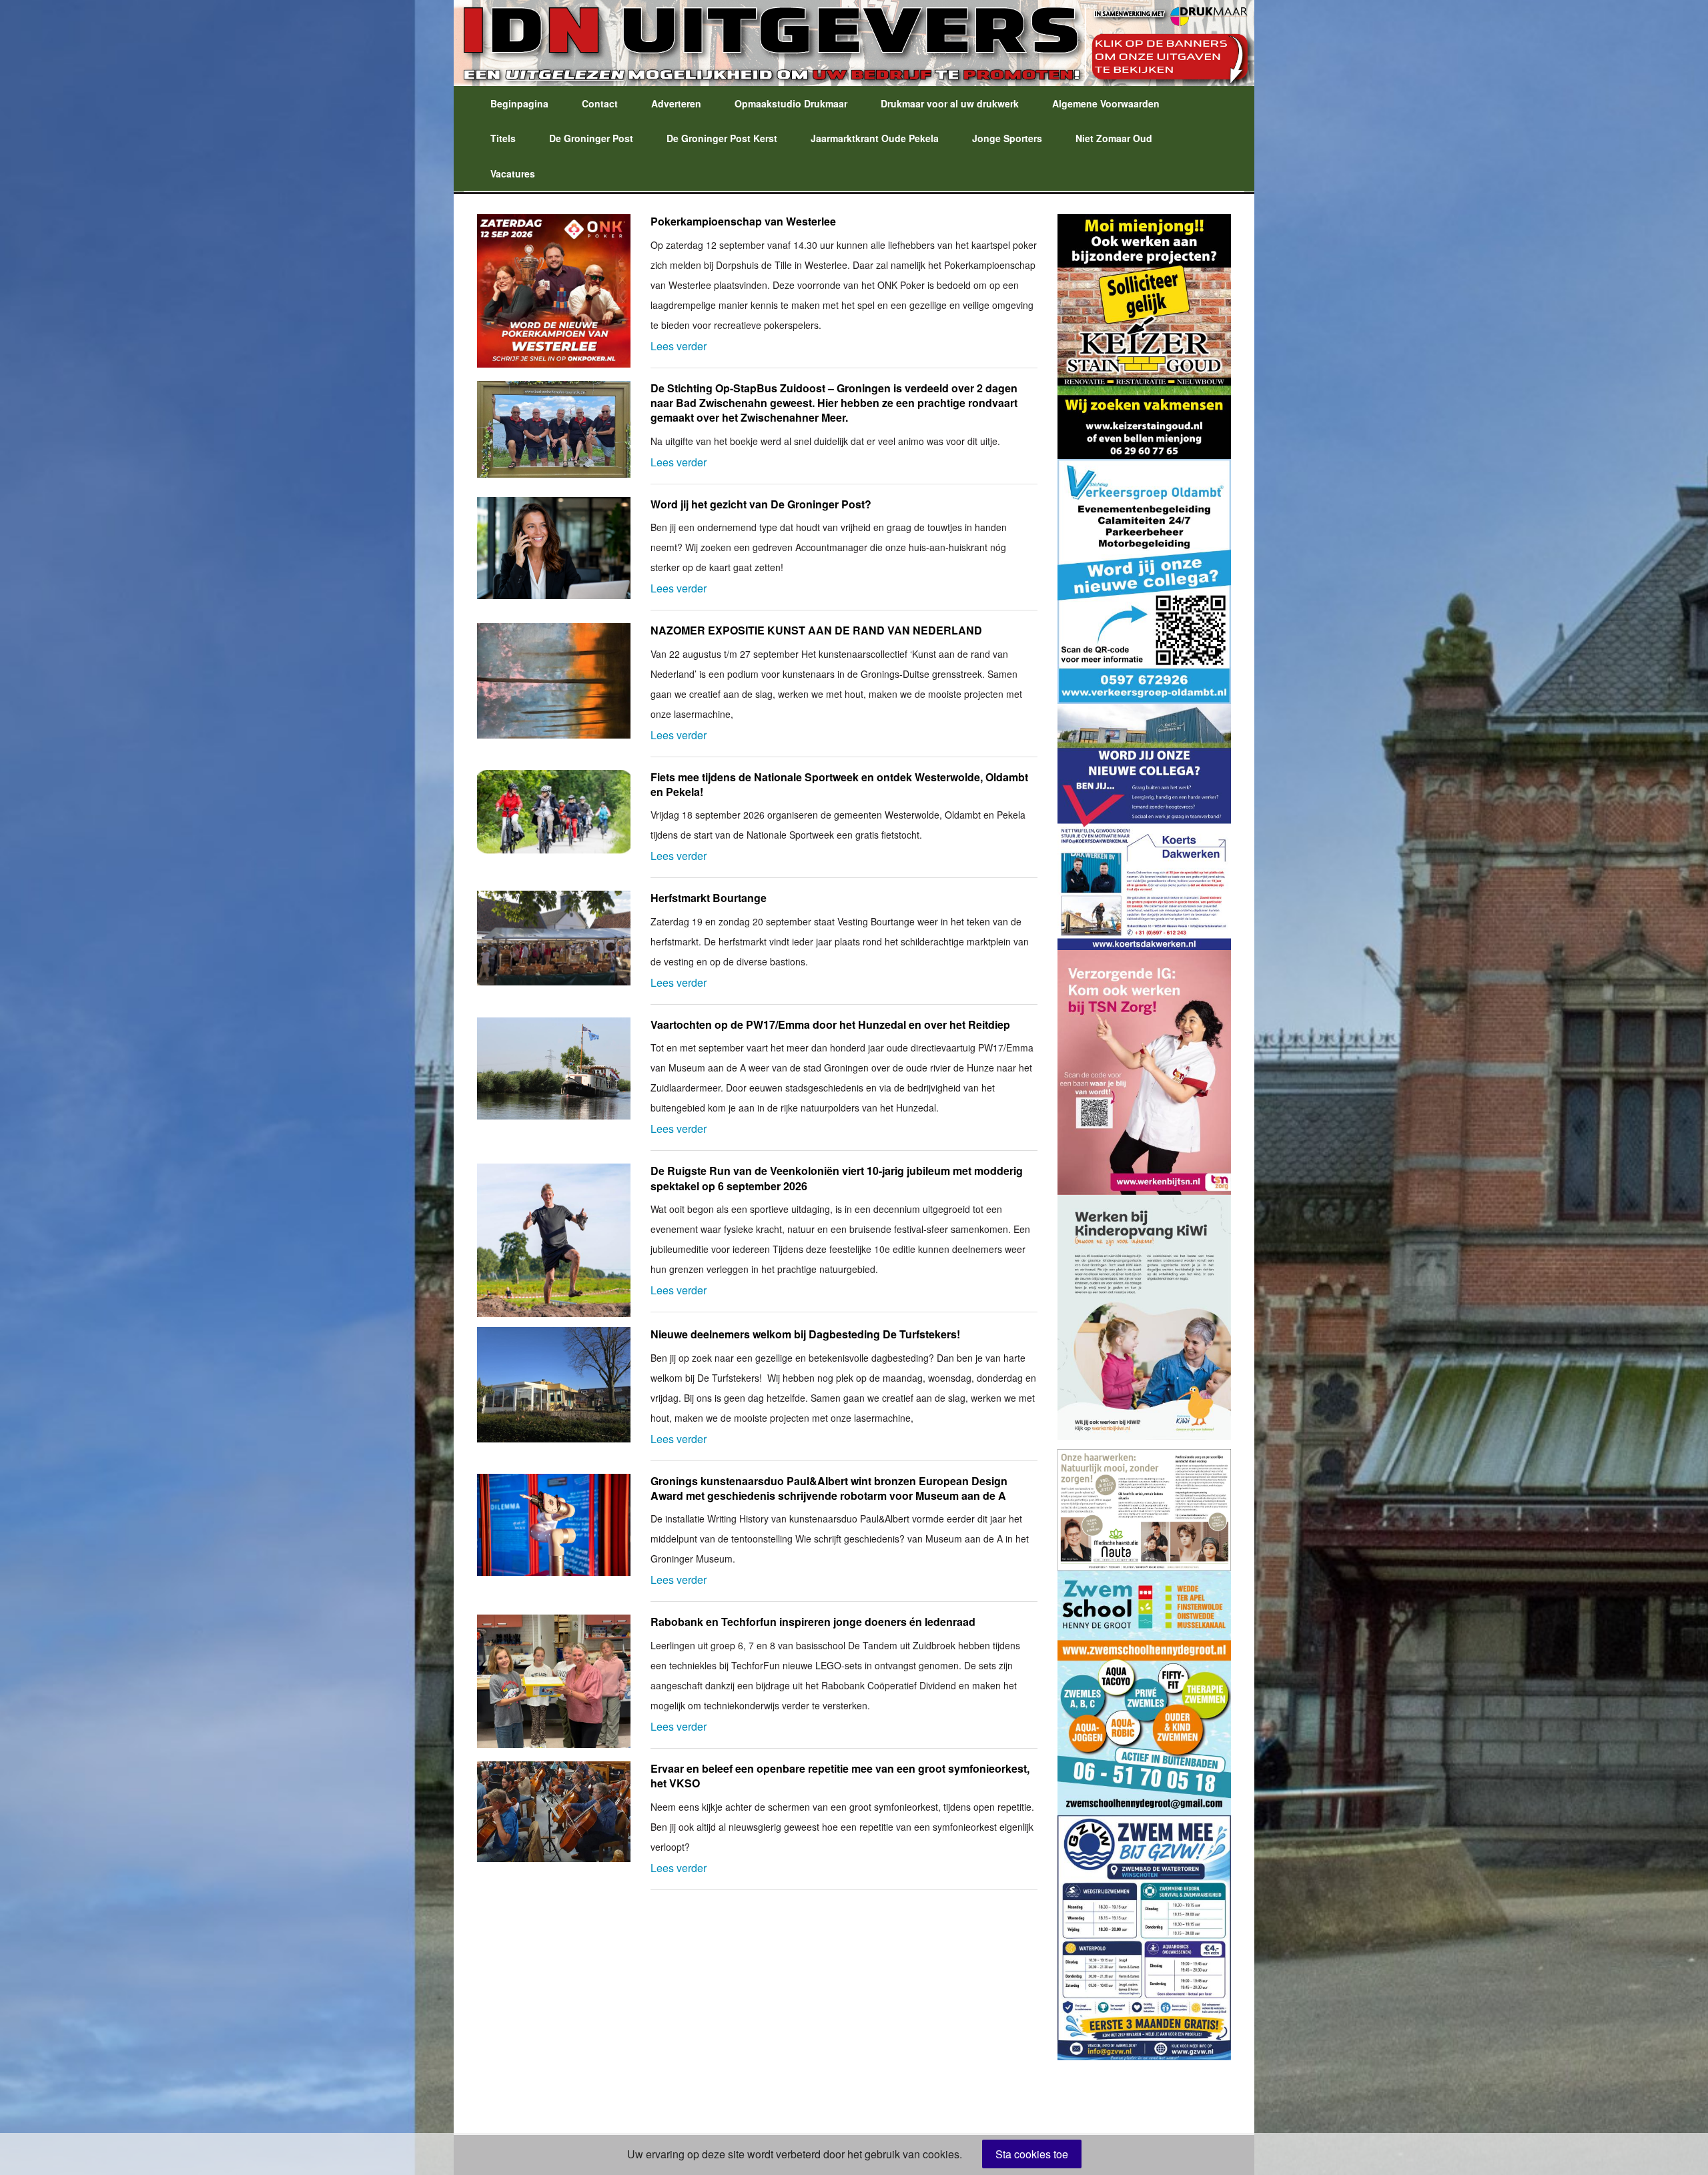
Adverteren (676, 103)
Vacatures (513, 173)
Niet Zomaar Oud (1114, 138)
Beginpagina (519, 103)
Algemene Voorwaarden (1106, 103)
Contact (600, 103)
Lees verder (679, 346)
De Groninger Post (591, 138)
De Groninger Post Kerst (722, 138)
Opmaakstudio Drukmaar (791, 103)
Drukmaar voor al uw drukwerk (950, 103)
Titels (503, 138)
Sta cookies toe (1032, 2154)
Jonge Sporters (1007, 138)
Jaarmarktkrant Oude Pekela (875, 138)
